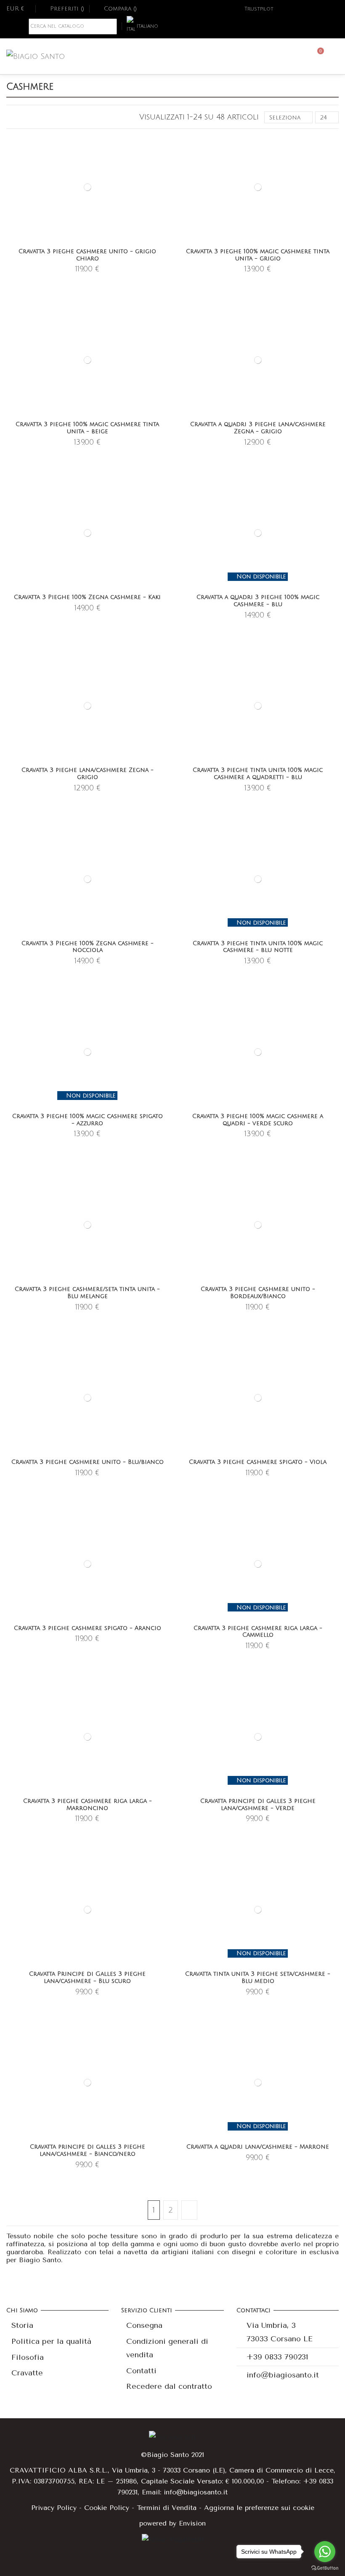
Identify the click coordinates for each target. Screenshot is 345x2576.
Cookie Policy (107, 2508)
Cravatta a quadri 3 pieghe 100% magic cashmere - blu (258, 601)
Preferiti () (67, 9)
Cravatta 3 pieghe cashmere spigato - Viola (258, 1462)
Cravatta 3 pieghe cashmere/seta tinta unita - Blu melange (87, 1293)
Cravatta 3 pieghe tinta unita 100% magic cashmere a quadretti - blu (258, 774)
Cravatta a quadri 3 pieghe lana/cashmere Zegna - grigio (258, 428)
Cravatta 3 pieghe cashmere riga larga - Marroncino (88, 1805)
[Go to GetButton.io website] (325, 2568)
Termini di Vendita (167, 2508)
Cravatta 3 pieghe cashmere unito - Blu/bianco (88, 1462)
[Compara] (163, 162)
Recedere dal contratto (169, 2386)
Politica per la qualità (51, 2341)
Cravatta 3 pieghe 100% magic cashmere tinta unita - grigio (258, 255)
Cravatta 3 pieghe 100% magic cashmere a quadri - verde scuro (258, 1120)
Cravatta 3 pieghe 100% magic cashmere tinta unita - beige (87, 428)
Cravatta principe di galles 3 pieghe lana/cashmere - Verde (258, 1805)
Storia (22, 2325)
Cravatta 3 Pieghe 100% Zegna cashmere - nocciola (88, 947)
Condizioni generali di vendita (167, 2348)
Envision (192, 2523)
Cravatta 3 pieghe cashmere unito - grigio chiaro (87, 255)
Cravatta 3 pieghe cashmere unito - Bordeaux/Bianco (258, 1293)
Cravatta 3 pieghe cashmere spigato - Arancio (88, 1628)
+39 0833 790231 (277, 2357)
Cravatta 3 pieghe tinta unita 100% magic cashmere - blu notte (258, 947)
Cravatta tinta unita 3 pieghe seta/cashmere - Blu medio (258, 1977)
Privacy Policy (54, 2508)
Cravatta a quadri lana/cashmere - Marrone (258, 2147)
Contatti (141, 2371)
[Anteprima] (163, 177)
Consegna (144, 2325)
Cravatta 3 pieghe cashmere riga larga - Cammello (258, 1632)
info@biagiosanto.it (283, 2375)
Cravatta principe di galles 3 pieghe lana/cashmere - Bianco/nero (88, 2150)
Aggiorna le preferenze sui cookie (259, 2508)
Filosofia (28, 2357)
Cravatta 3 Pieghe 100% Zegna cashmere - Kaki (87, 597)
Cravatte (27, 2373)
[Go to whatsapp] (325, 2552)
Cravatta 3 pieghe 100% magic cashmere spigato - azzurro (88, 1120)
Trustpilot (259, 9)
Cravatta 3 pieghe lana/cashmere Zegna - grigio (88, 774)
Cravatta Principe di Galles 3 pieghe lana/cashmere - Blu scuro (87, 1977)
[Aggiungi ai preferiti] (163, 147)
